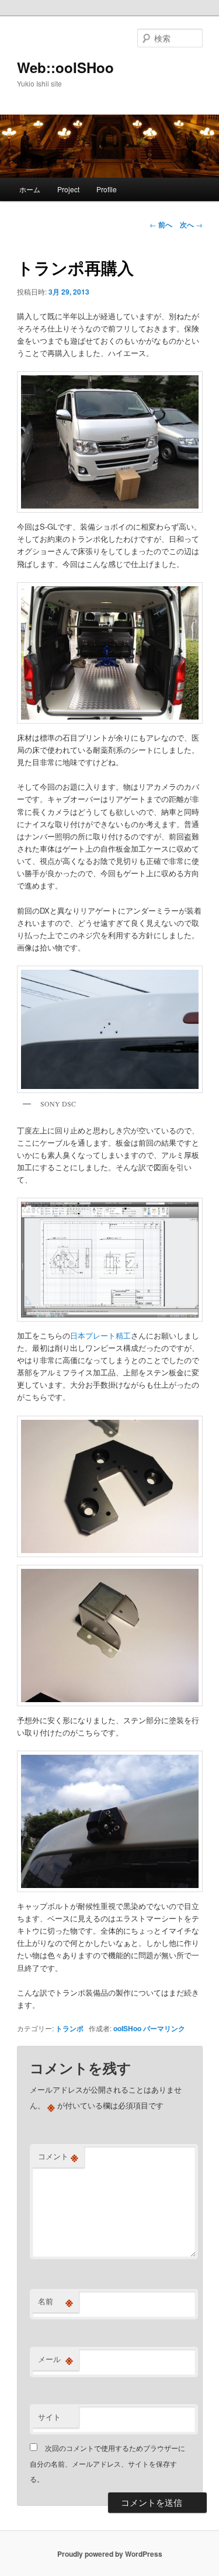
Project (68, 189)
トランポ (69, 2028)
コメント (58, 2156)
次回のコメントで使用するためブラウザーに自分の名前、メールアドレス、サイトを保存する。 (107, 2463)
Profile (107, 189)
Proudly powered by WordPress (110, 2554)
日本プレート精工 (100, 1335)
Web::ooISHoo (65, 67)
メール (55, 2359)
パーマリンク (164, 2028)
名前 (55, 2301)
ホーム (30, 189)
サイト (49, 2417)
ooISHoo (127, 2028)
